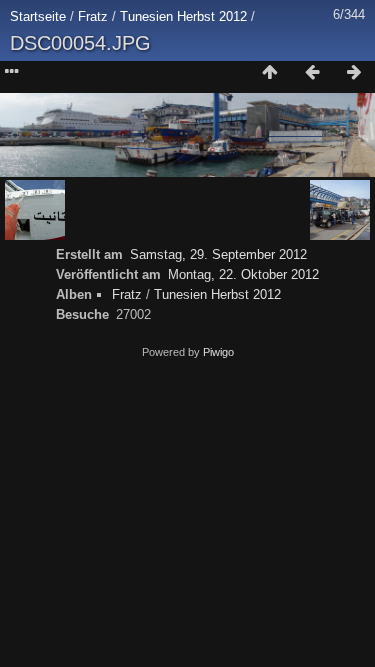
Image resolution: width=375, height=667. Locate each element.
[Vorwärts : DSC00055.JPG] (354, 73)
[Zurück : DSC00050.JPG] (312, 73)
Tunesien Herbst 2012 (183, 16)
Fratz (93, 16)
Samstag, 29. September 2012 (218, 254)
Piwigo (218, 352)
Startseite (38, 16)
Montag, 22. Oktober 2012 (243, 274)
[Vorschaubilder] (270, 73)
